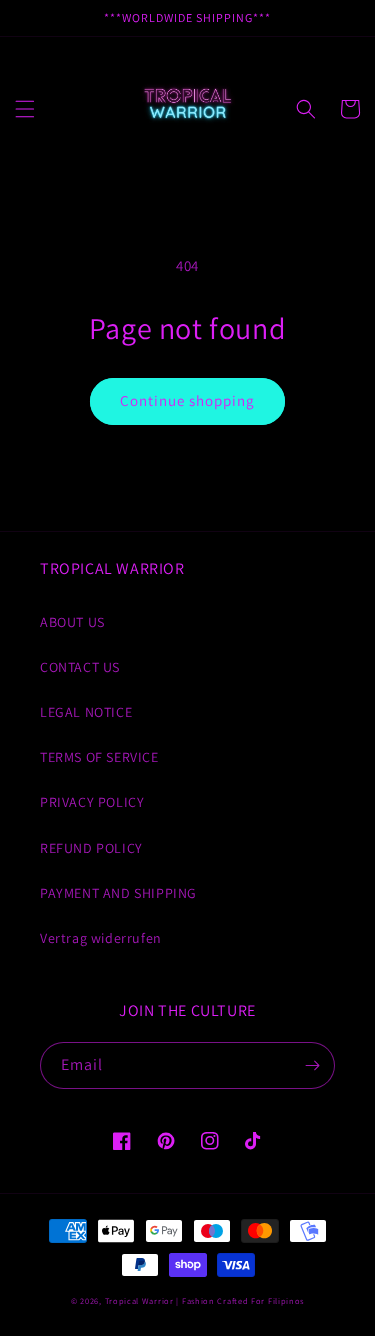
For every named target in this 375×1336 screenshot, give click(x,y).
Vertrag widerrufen (101, 938)
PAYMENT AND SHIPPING (118, 893)
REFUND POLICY (91, 848)
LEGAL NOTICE (86, 712)
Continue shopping (187, 400)
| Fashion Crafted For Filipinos (240, 1300)
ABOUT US (72, 622)
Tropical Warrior (139, 1300)
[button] (25, 109)
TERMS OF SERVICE (99, 757)
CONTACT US (80, 667)
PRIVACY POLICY (92, 802)
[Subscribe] (312, 1065)
